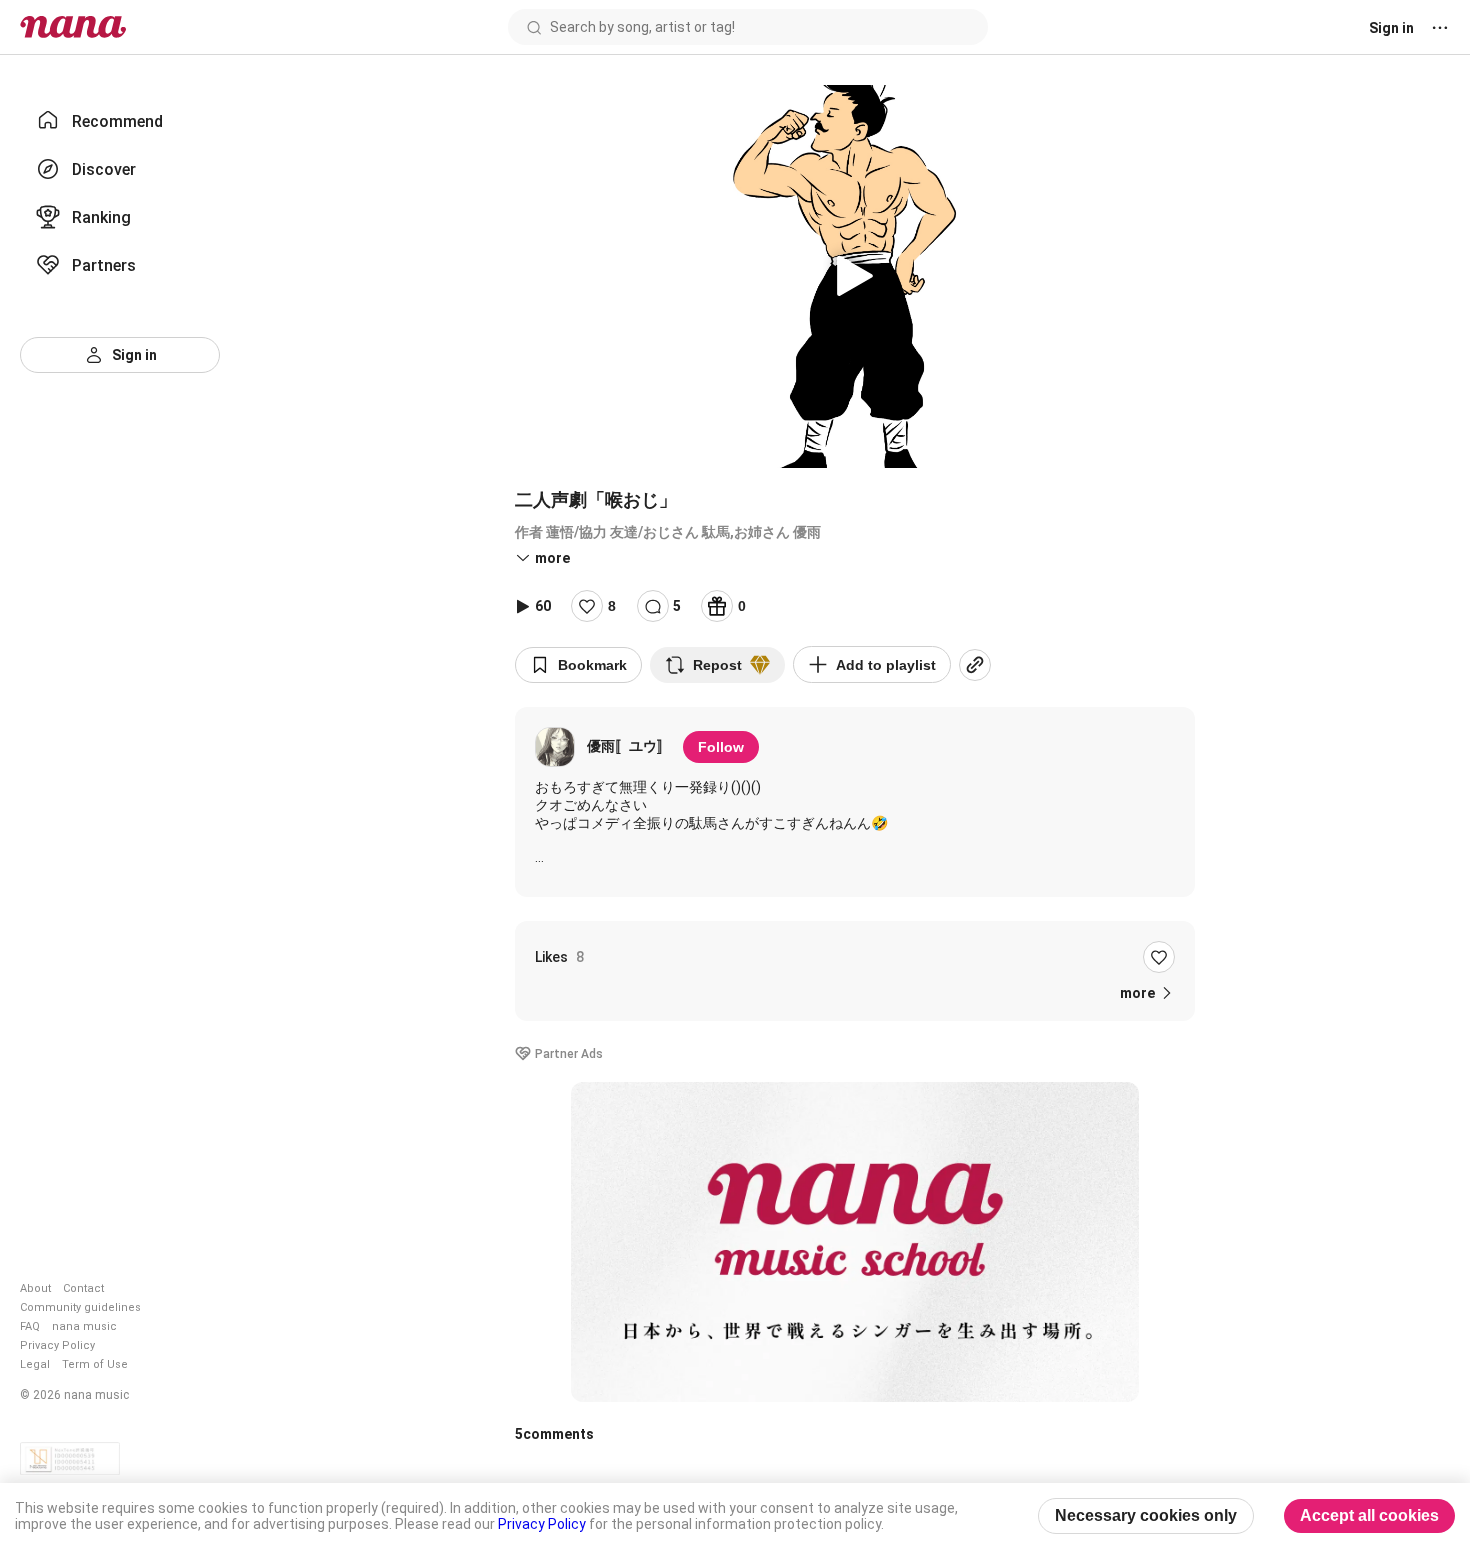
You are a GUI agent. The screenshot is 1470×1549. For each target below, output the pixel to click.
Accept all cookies (1369, 1515)
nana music (84, 1326)
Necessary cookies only (1146, 1515)
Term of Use (95, 1364)
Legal (35, 1364)
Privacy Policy (57, 1345)
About (35, 1288)
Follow (721, 747)
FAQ (30, 1326)
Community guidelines (80, 1307)
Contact (83, 1288)
